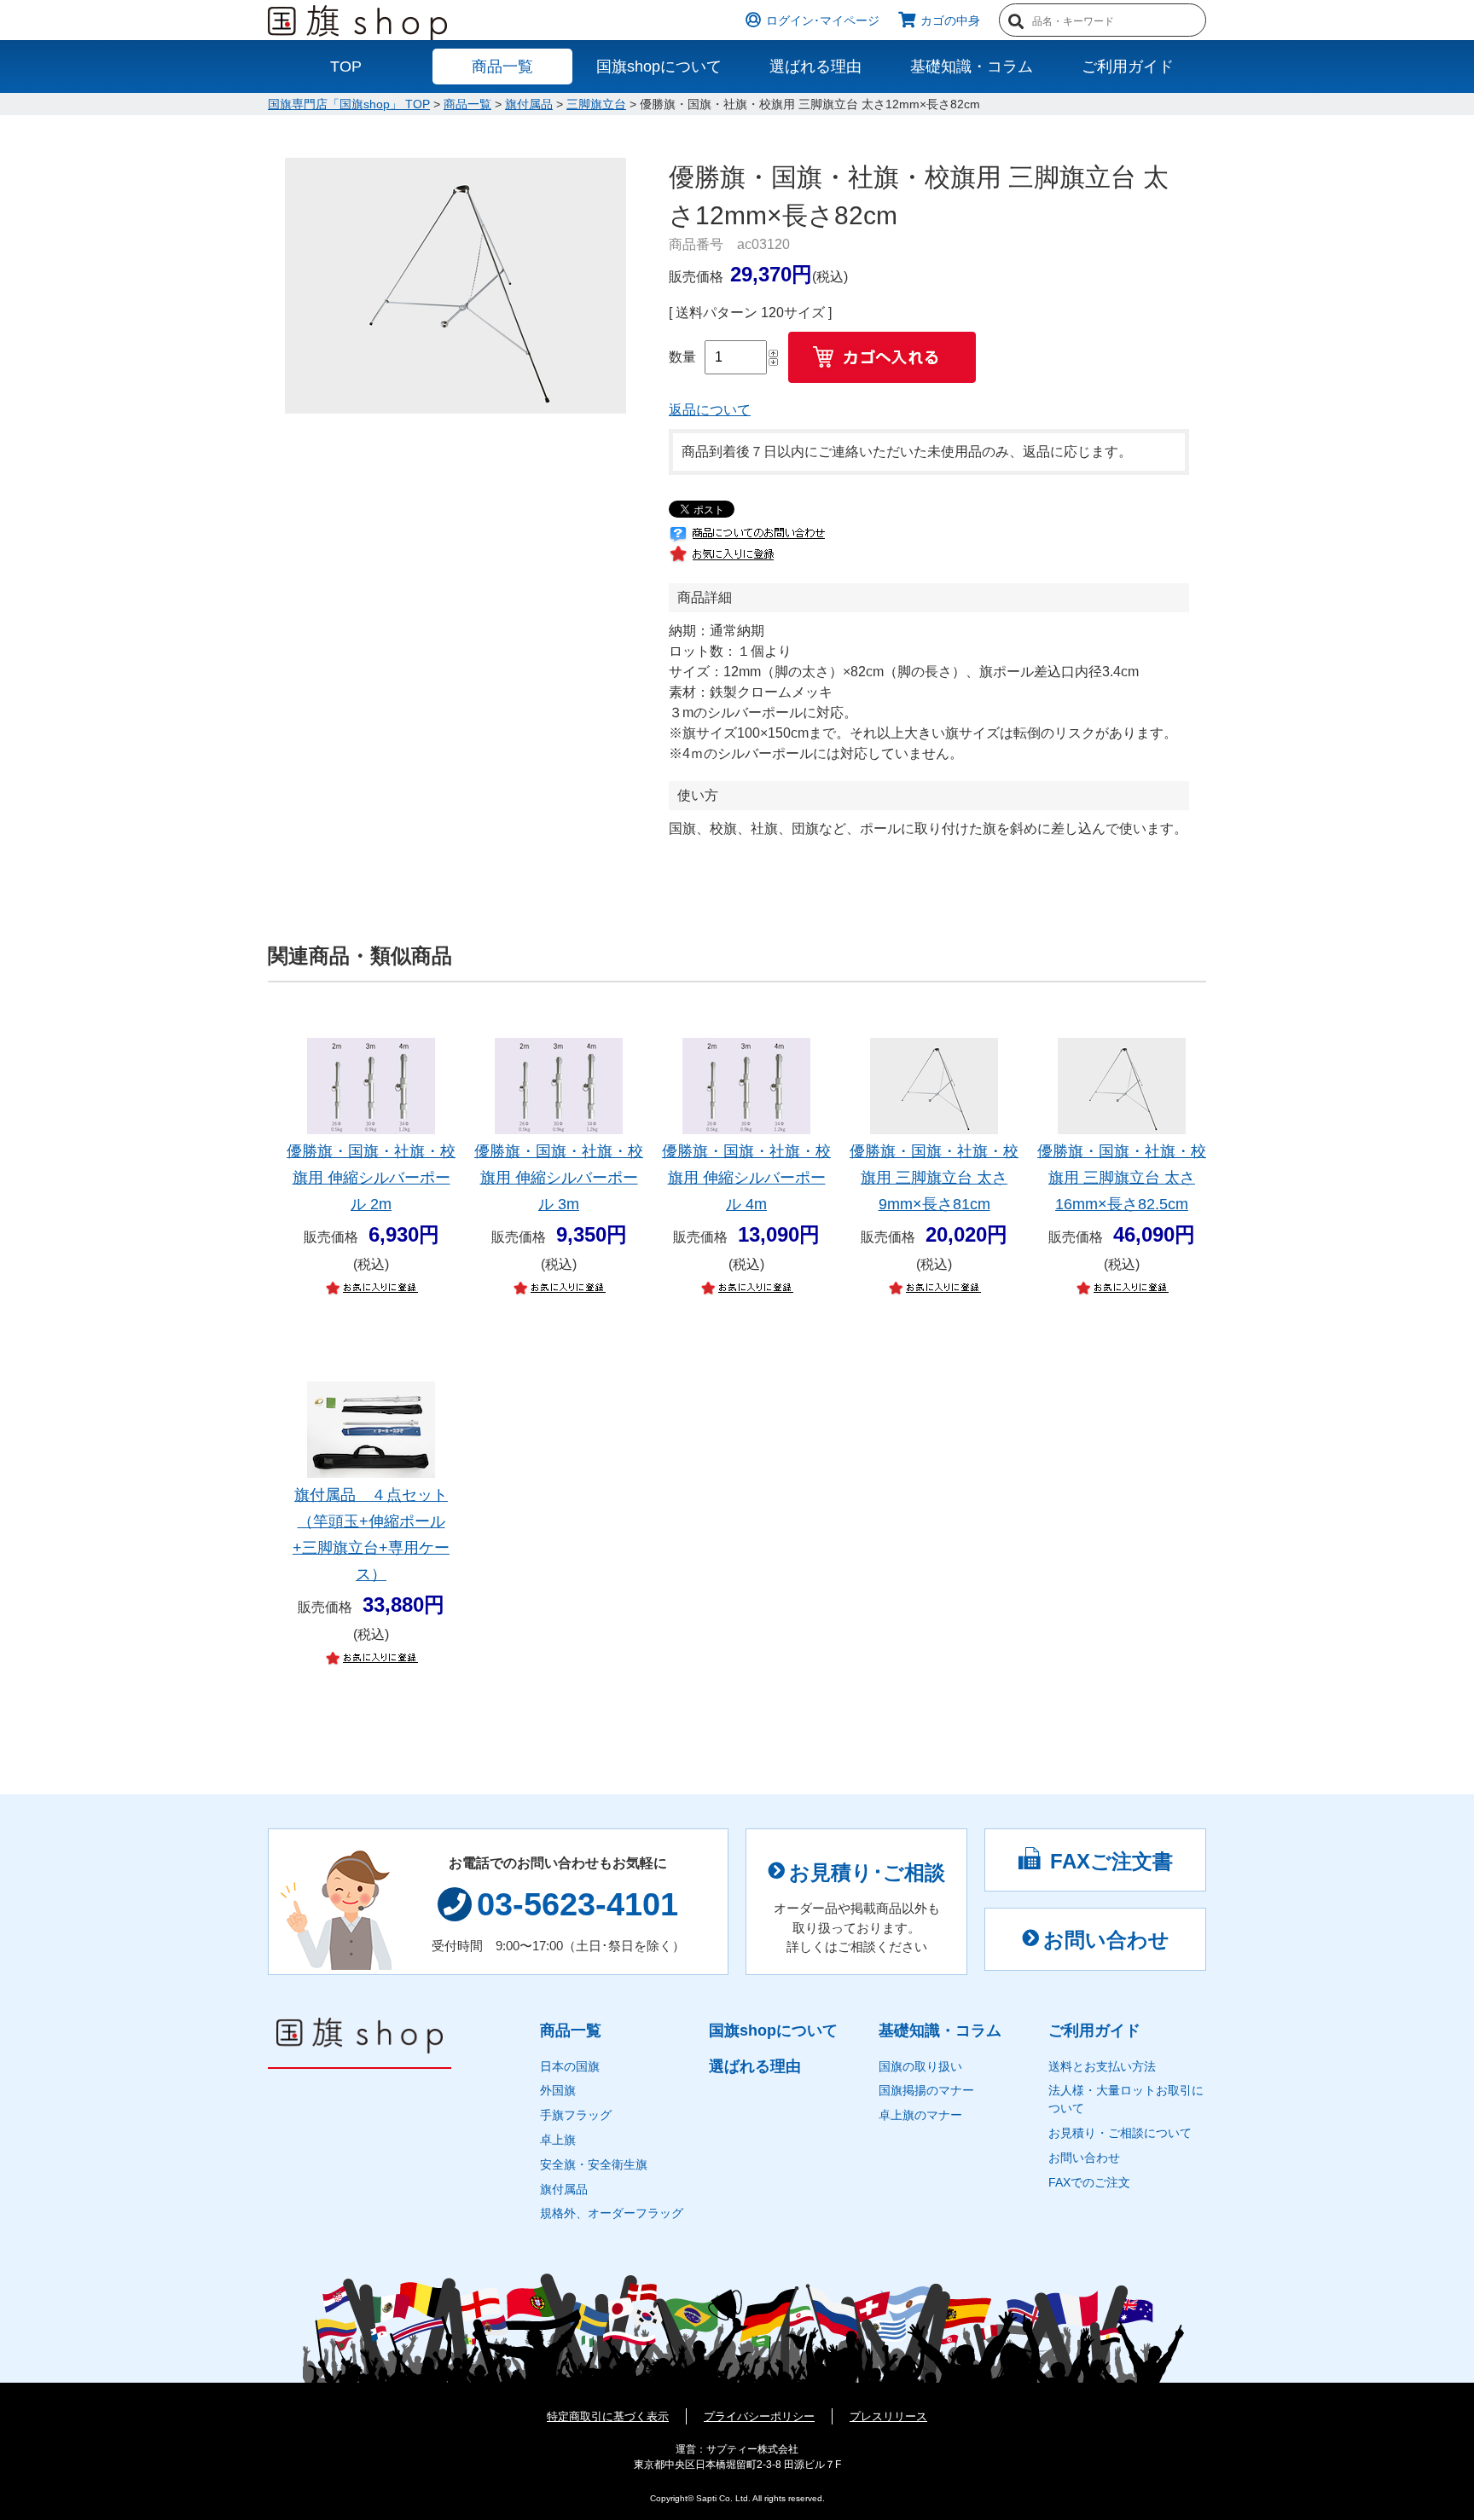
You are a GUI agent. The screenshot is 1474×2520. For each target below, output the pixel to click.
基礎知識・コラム (972, 67)
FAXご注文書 (1111, 1861)
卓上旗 (558, 2140)
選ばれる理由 (815, 67)
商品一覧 (502, 67)
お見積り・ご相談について (1120, 2133)
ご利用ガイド (1128, 67)
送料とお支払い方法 (1102, 2066)
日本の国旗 (570, 2066)
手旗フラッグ (576, 2115)
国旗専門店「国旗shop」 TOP (349, 104)
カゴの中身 (950, 21)
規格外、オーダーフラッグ (612, 2213)
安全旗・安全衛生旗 (594, 2164)
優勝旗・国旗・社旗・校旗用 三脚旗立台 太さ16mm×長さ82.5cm (1122, 1178)
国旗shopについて (659, 67)
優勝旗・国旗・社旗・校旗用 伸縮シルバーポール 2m (371, 1178)
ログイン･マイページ (823, 21)
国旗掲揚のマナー (926, 2090)
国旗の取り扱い (920, 2066)
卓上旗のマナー (920, 2115)
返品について (710, 410)
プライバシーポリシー (759, 2416)
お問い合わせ (1106, 1940)
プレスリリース (888, 2416)
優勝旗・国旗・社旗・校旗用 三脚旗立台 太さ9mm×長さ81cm (934, 1178)
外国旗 (558, 2090)
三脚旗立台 (596, 104)
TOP (346, 67)
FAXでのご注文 (1089, 2182)
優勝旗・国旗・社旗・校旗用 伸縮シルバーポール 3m (559, 1178)
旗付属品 (529, 104)
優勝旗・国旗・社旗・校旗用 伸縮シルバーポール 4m (746, 1178)
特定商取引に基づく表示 (608, 2416)
